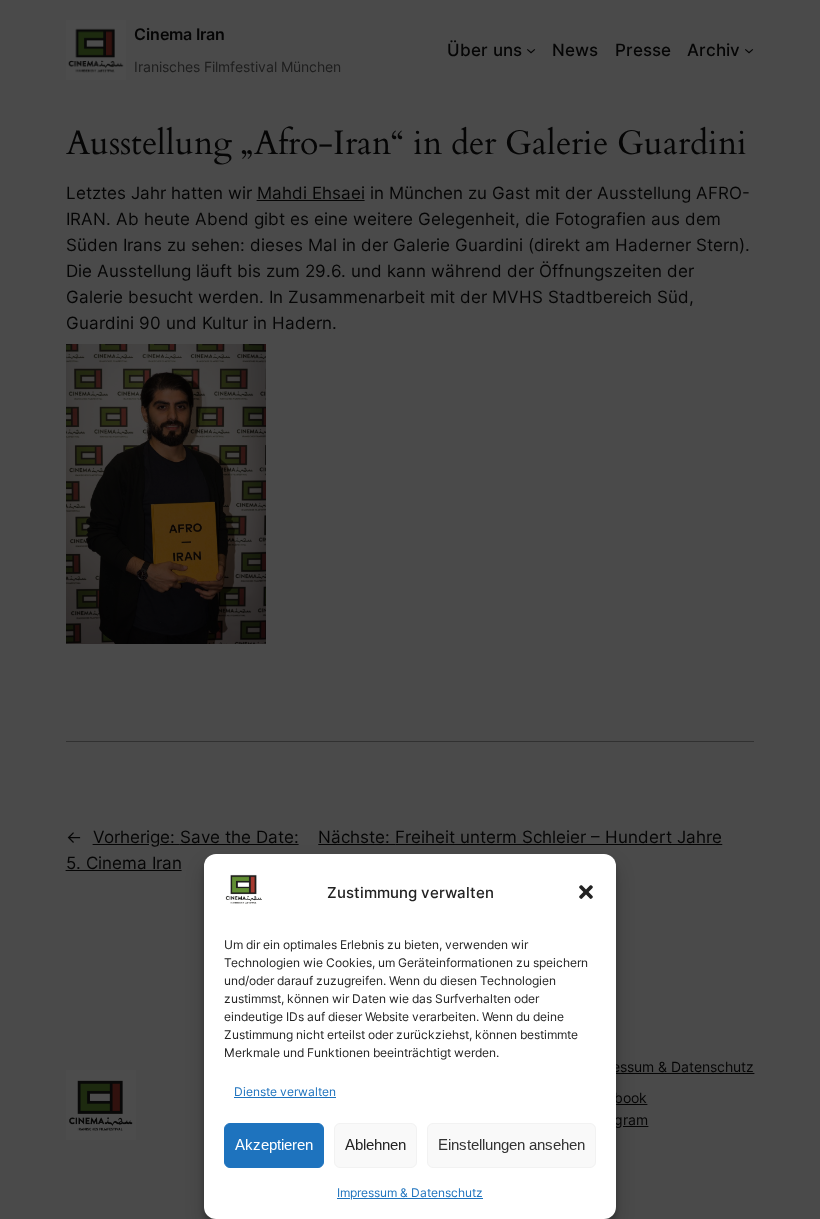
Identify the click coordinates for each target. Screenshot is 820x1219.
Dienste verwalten (285, 1091)
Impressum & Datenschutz (410, 1192)
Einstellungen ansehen (511, 1144)
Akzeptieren (274, 1144)
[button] (586, 892)
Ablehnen (375, 1144)
